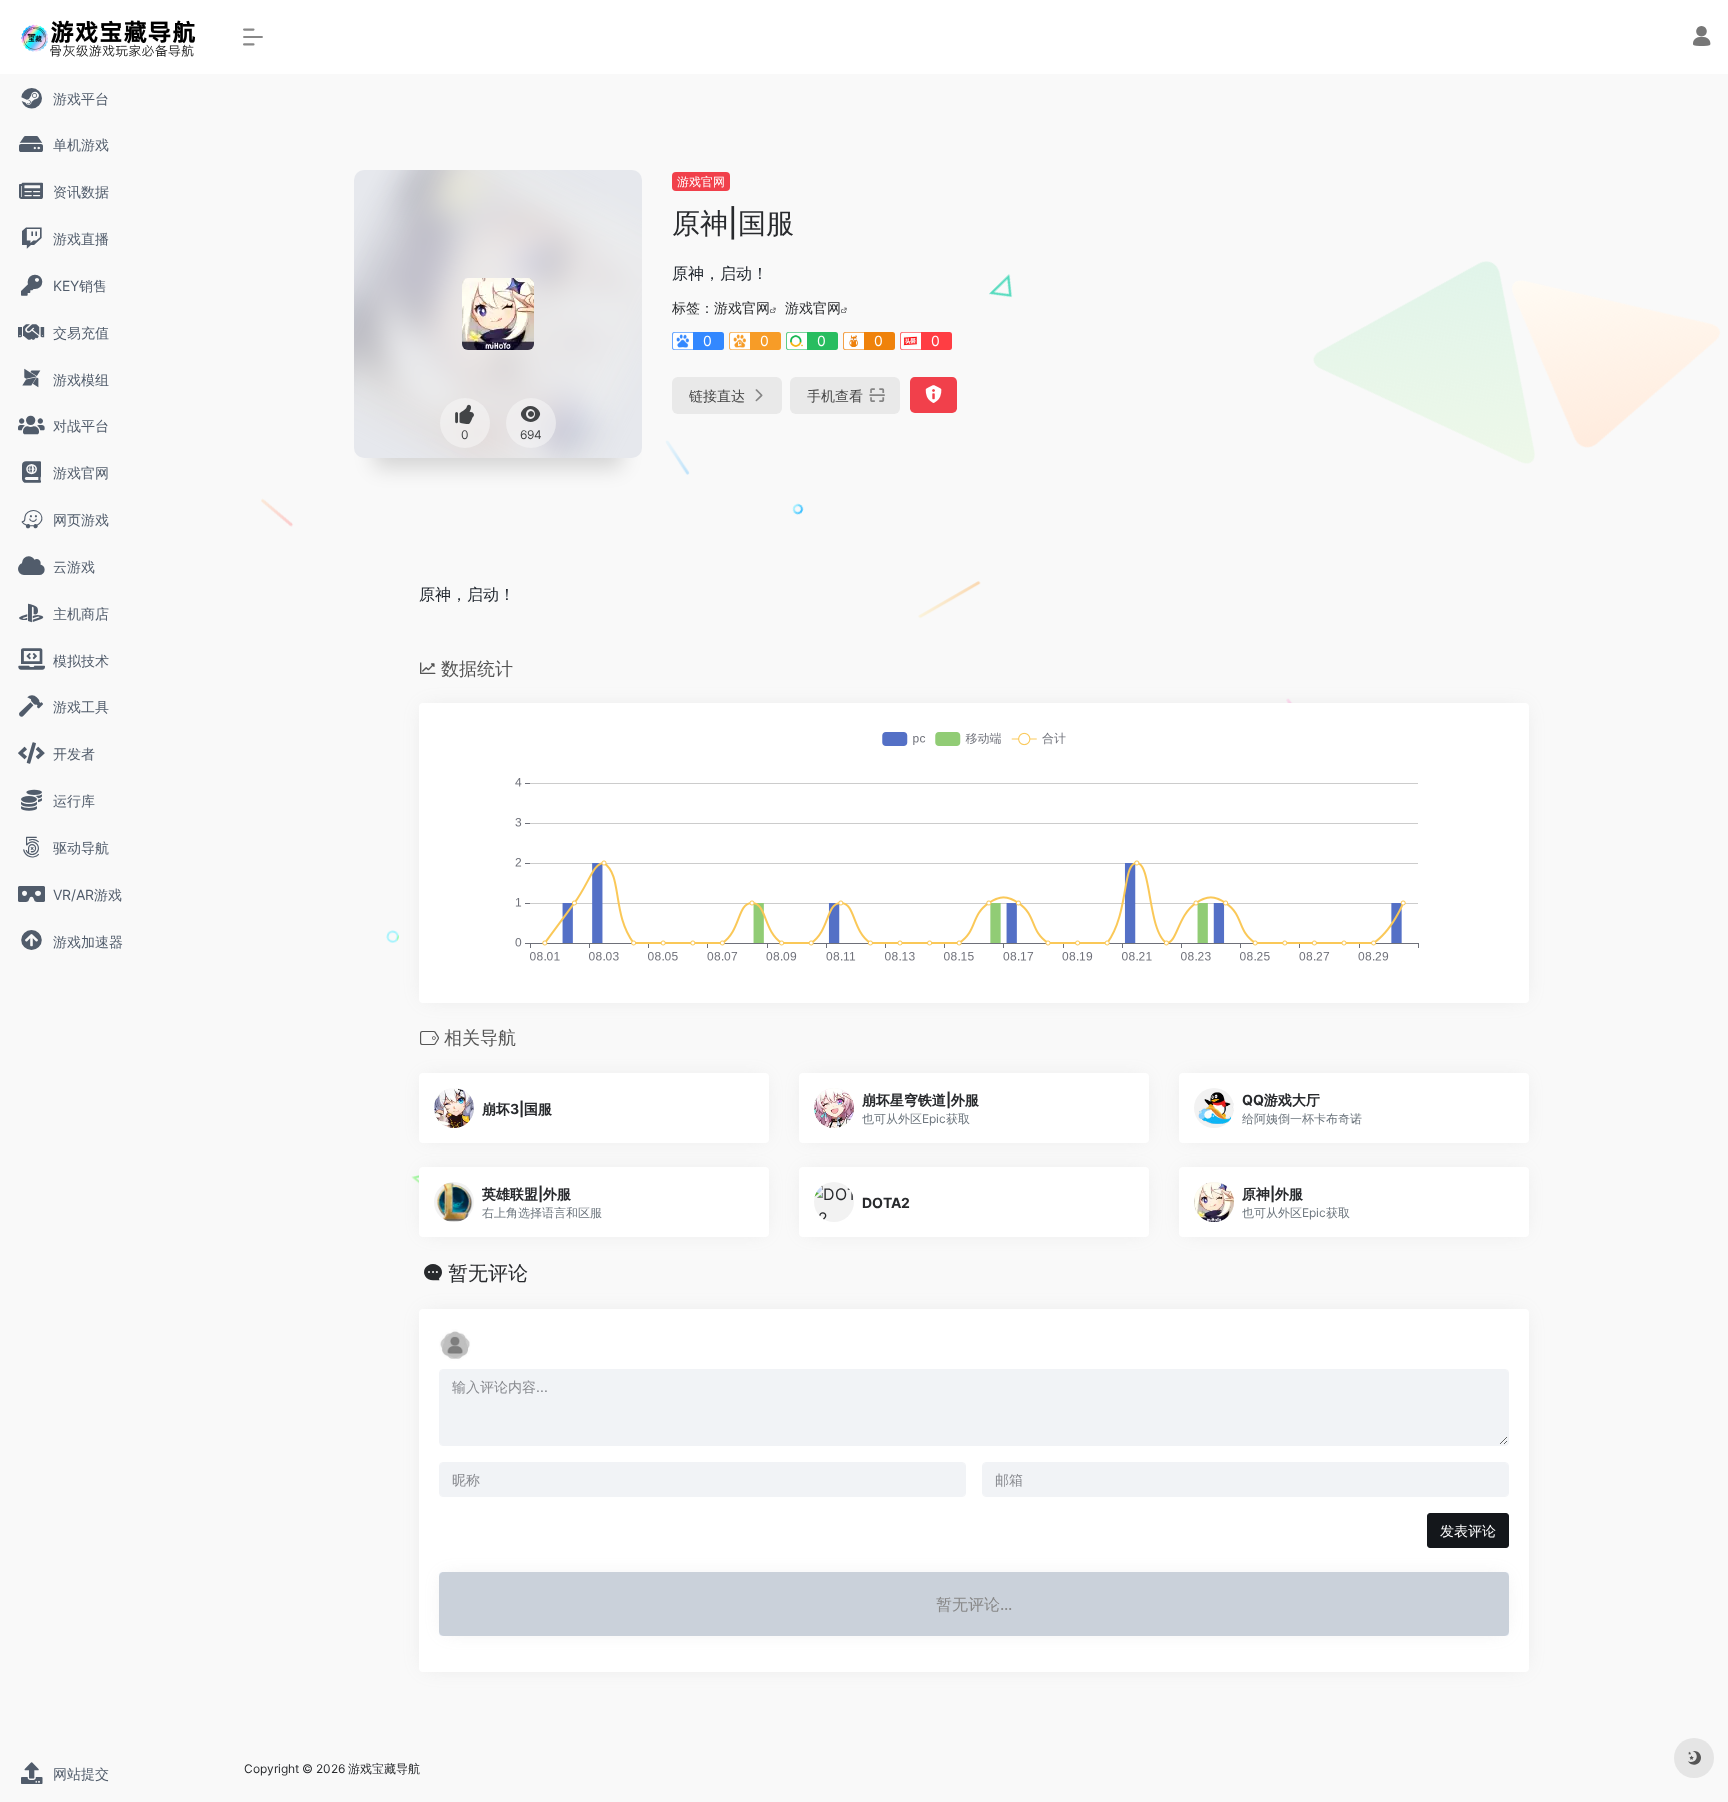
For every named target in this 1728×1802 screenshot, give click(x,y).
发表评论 (1468, 1530)
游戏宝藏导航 (384, 1768)
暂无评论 (488, 1273)
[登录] (1701, 38)
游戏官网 (701, 181)
